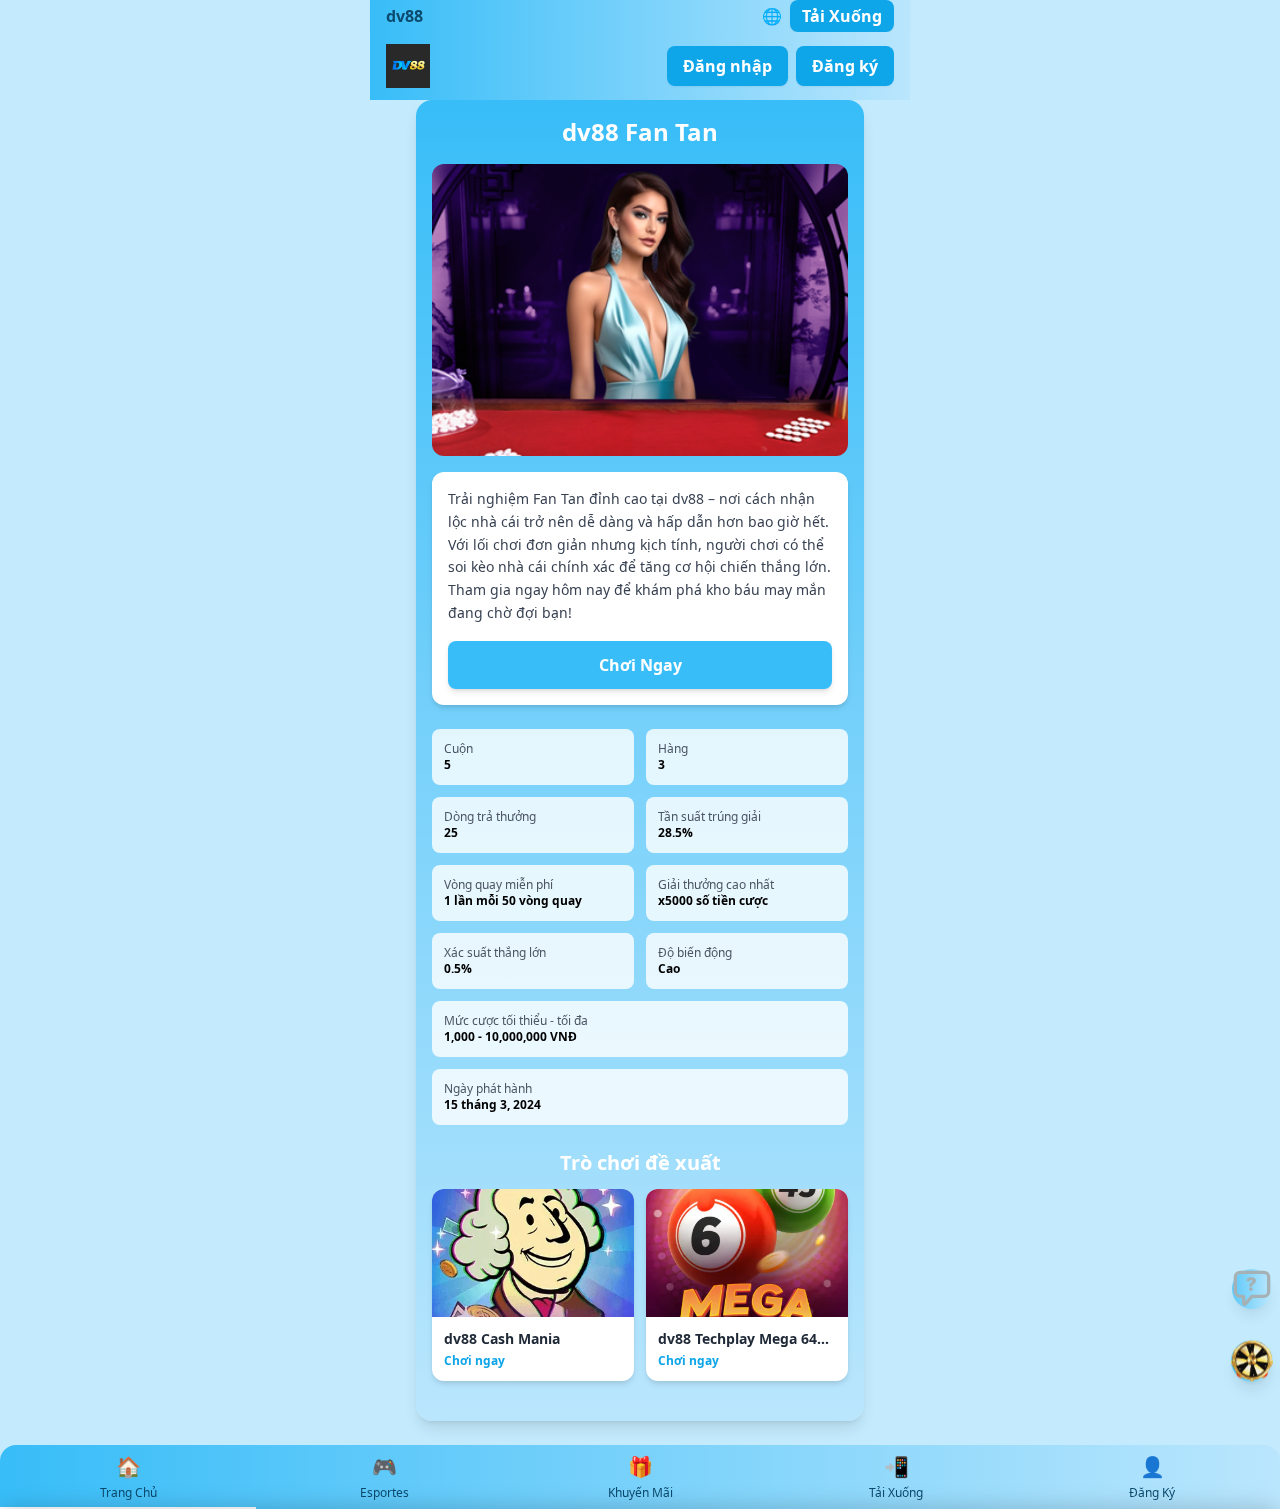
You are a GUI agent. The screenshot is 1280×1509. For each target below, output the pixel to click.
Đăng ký (845, 66)
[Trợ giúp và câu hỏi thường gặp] (1252, 1289)
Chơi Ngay (640, 665)
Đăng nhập (727, 66)
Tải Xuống (842, 16)
